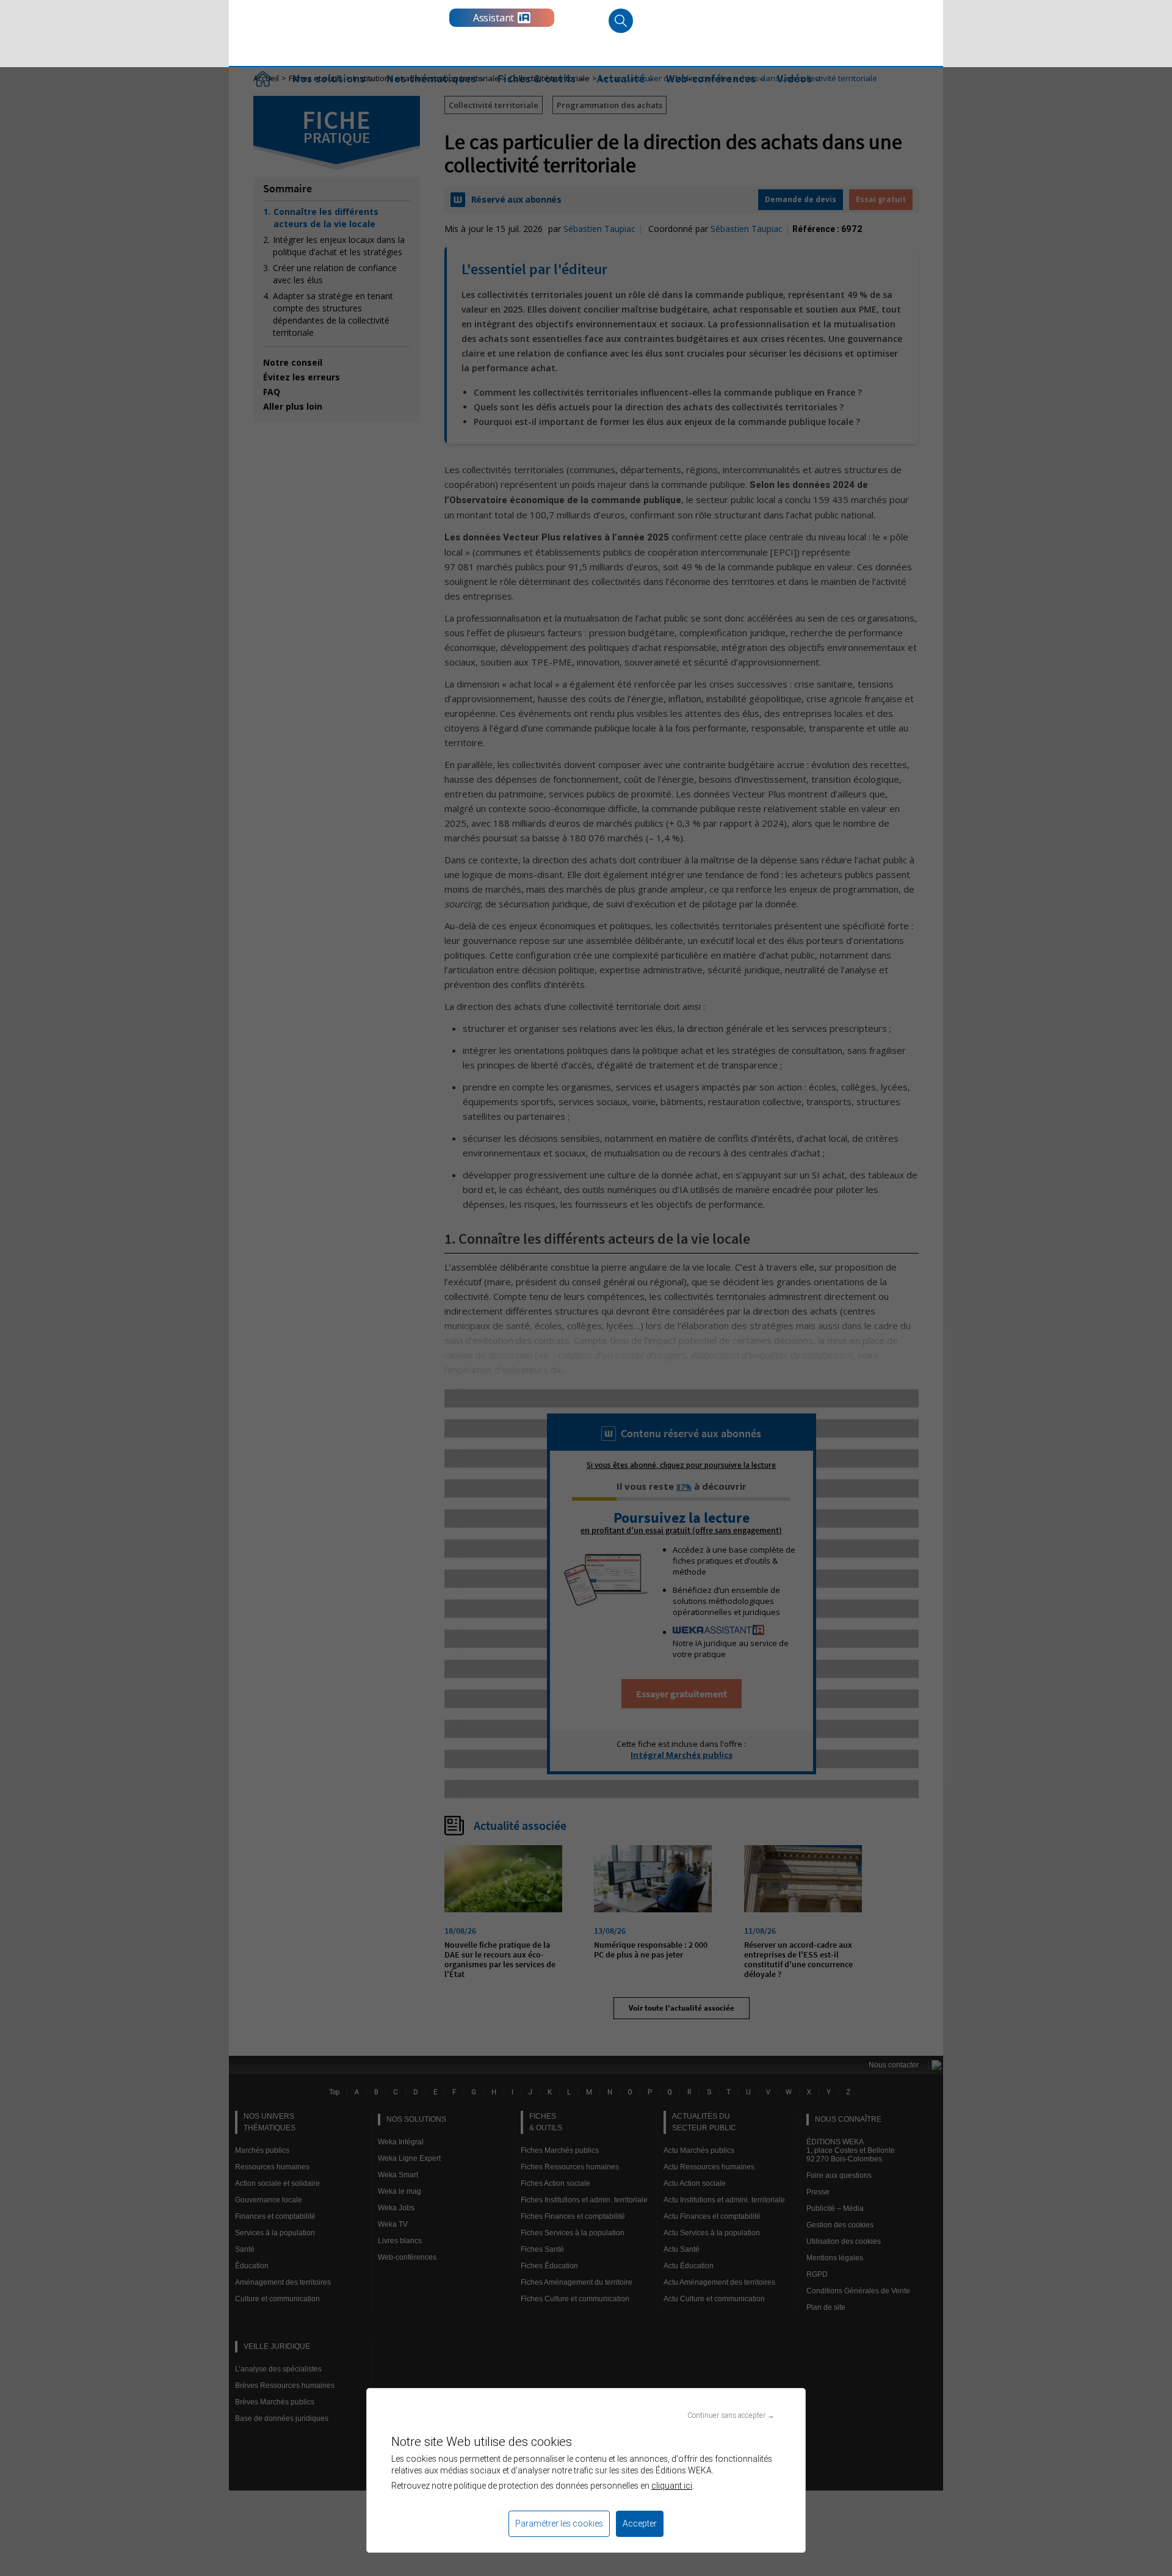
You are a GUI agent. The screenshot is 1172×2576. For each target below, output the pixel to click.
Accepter (640, 2523)
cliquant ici (672, 2486)
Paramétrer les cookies (559, 2523)
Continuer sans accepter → (731, 2415)
